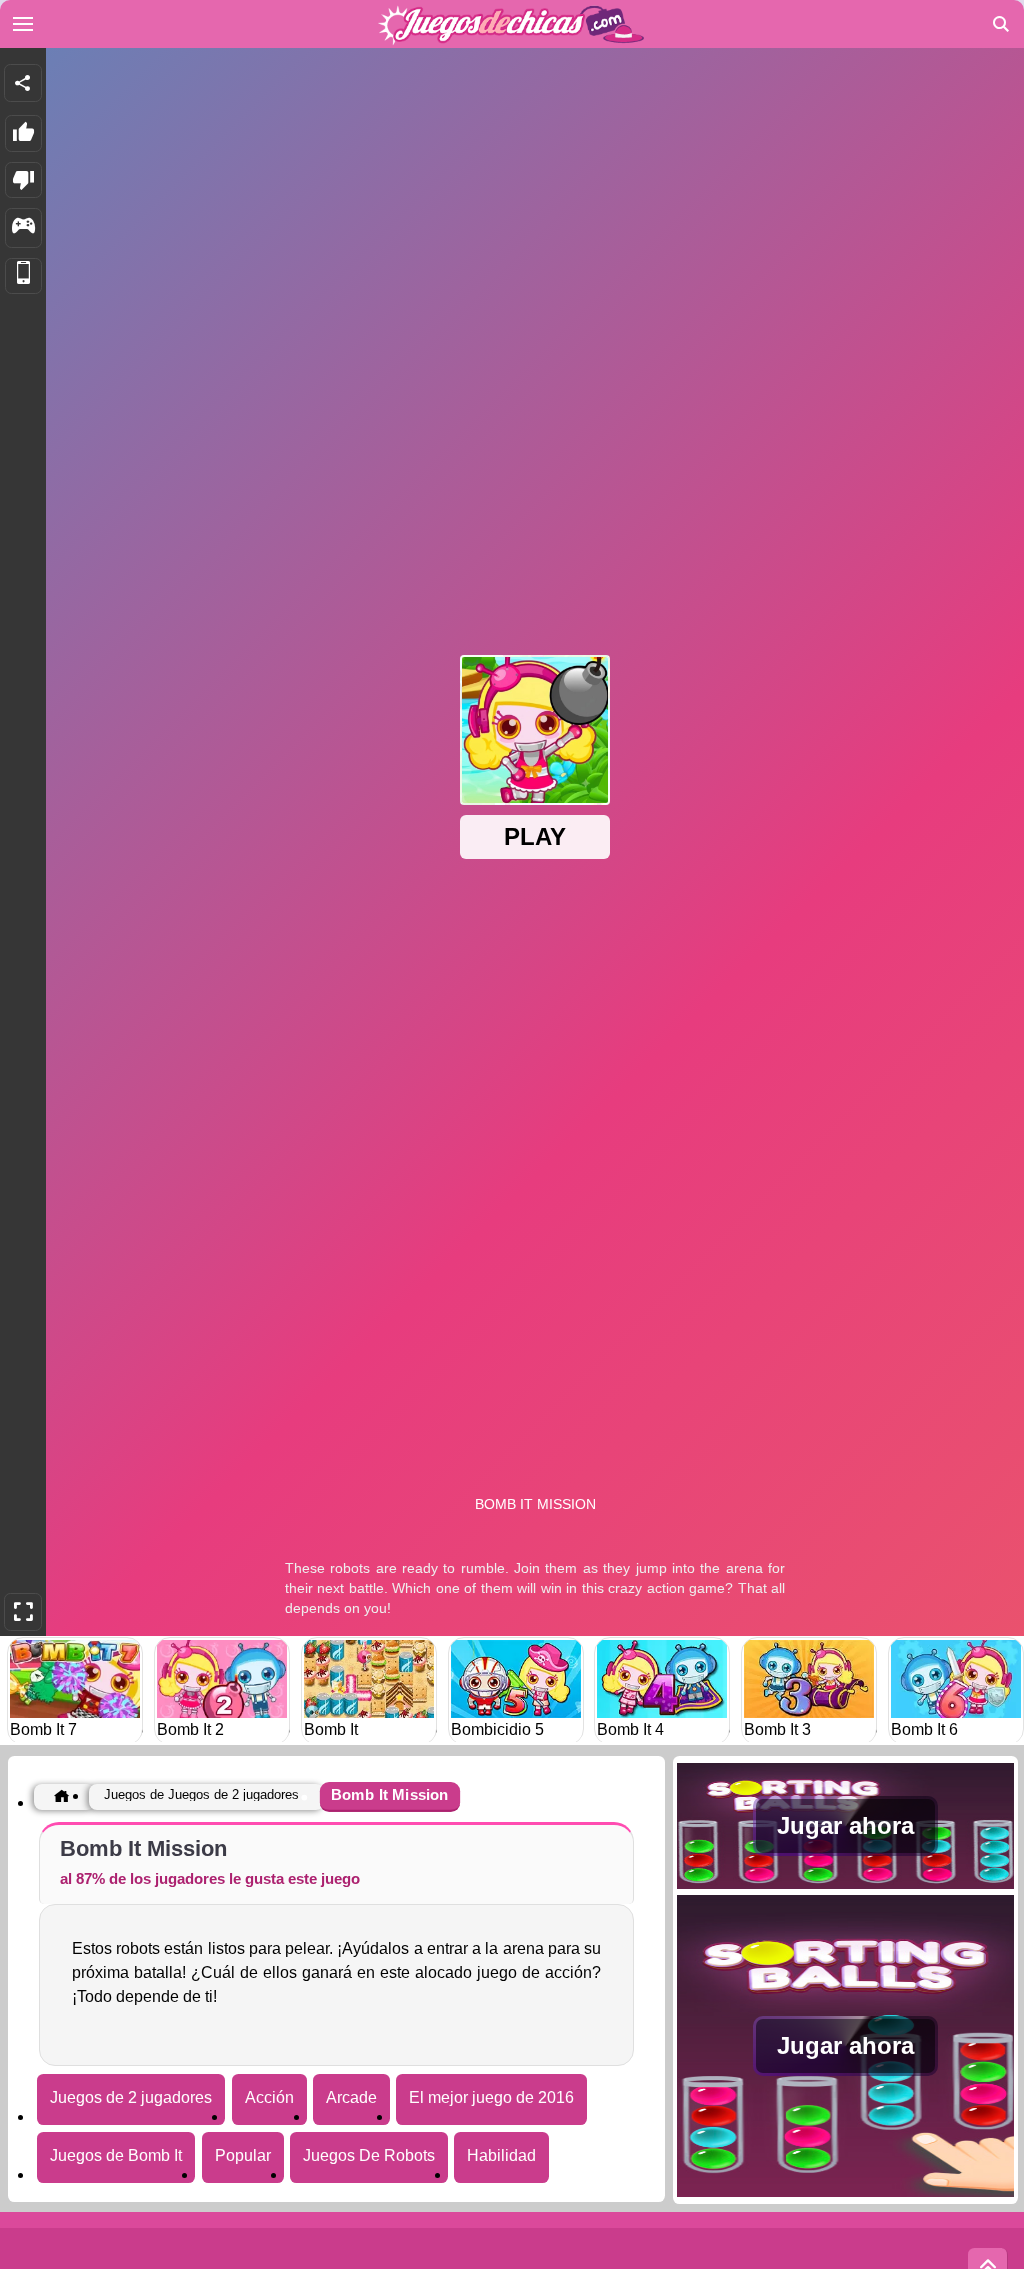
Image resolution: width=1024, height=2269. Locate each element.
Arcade (351, 2097)
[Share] (23, 83)
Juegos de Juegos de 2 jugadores (201, 1794)
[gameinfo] (23, 228)
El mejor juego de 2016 (491, 2097)
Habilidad (501, 2155)
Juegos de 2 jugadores (131, 2097)
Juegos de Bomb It (116, 2155)
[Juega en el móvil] (23, 276)
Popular (243, 2155)
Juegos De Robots (369, 2155)
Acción (269, 2097)
